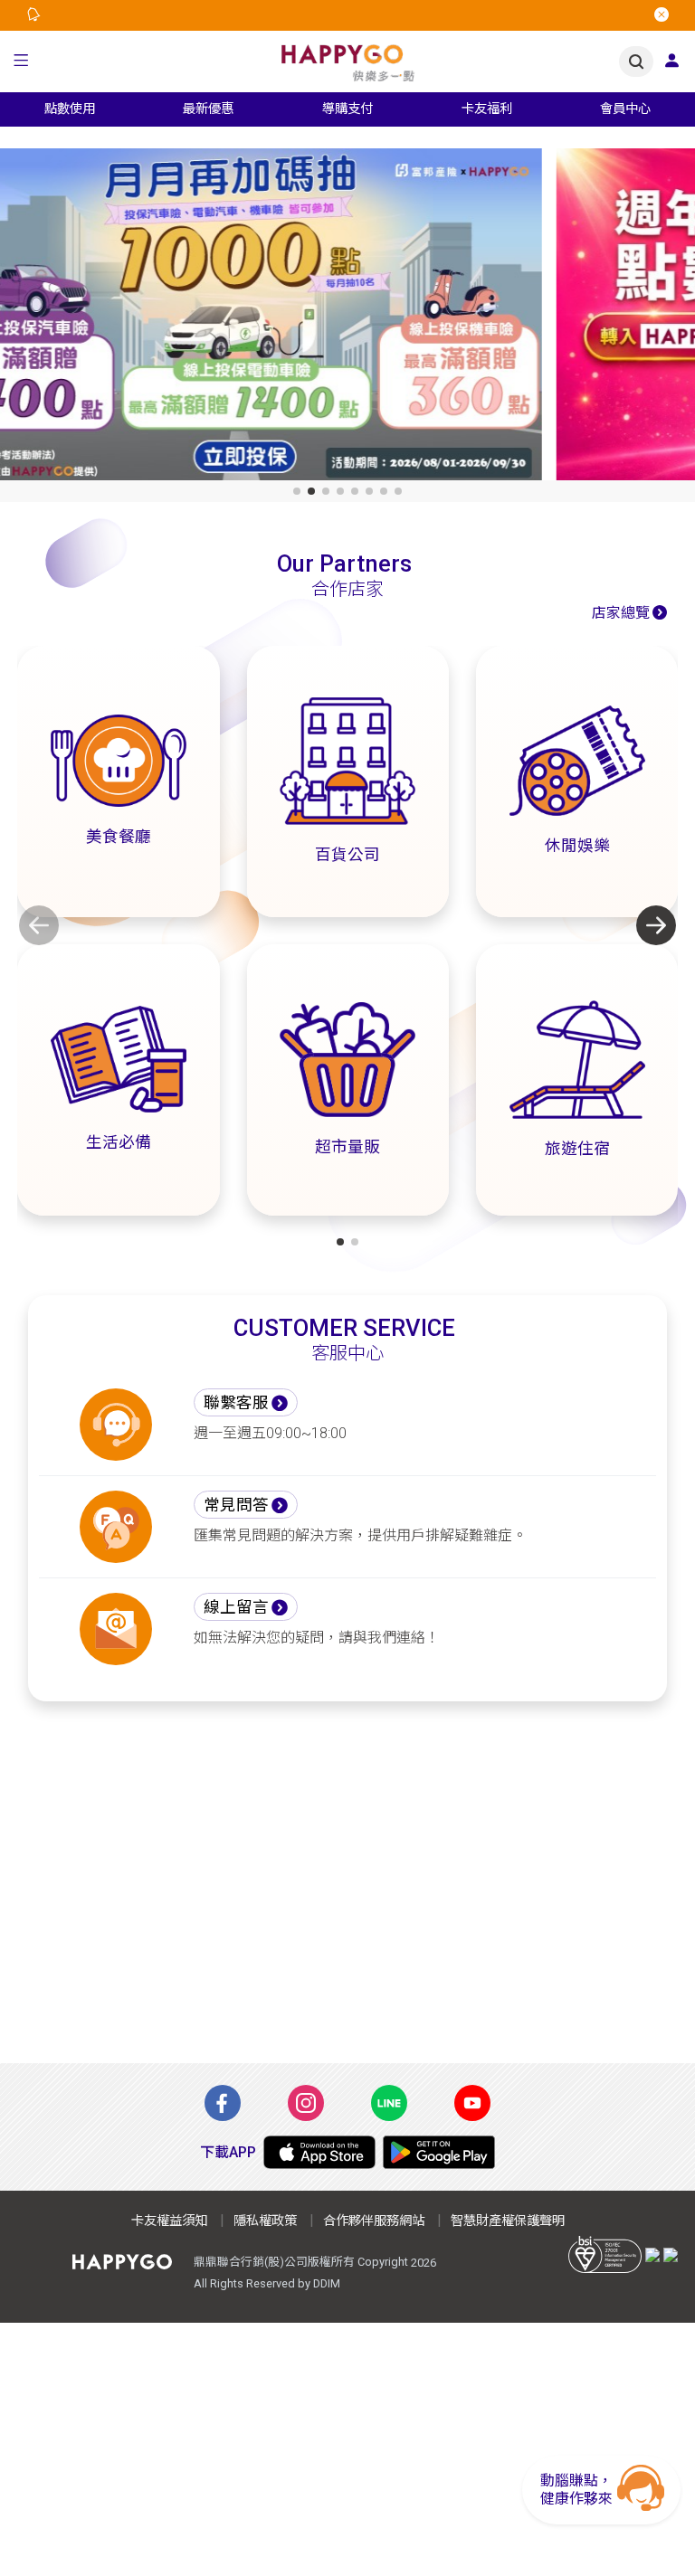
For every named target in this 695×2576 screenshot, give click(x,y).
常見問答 (236, 1505)
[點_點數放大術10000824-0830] (347, 318)
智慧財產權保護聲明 (508, 2221)
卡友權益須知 (169, 2221)
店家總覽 (621, 613)
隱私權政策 (265, 2221)
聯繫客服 (236, 1403)
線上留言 (236, 1607)
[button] (21, 62)
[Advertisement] (347, 1893)
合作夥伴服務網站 (374, 2221)
